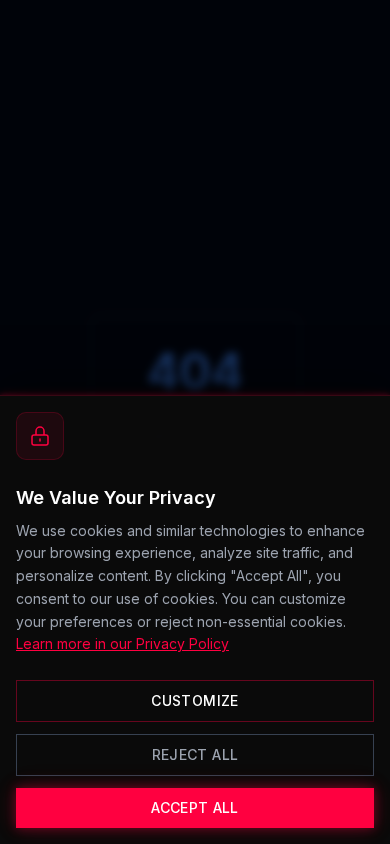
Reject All (195, 754)
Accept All (195, 807)
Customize (194, 700)
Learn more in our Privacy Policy (122, 643)
